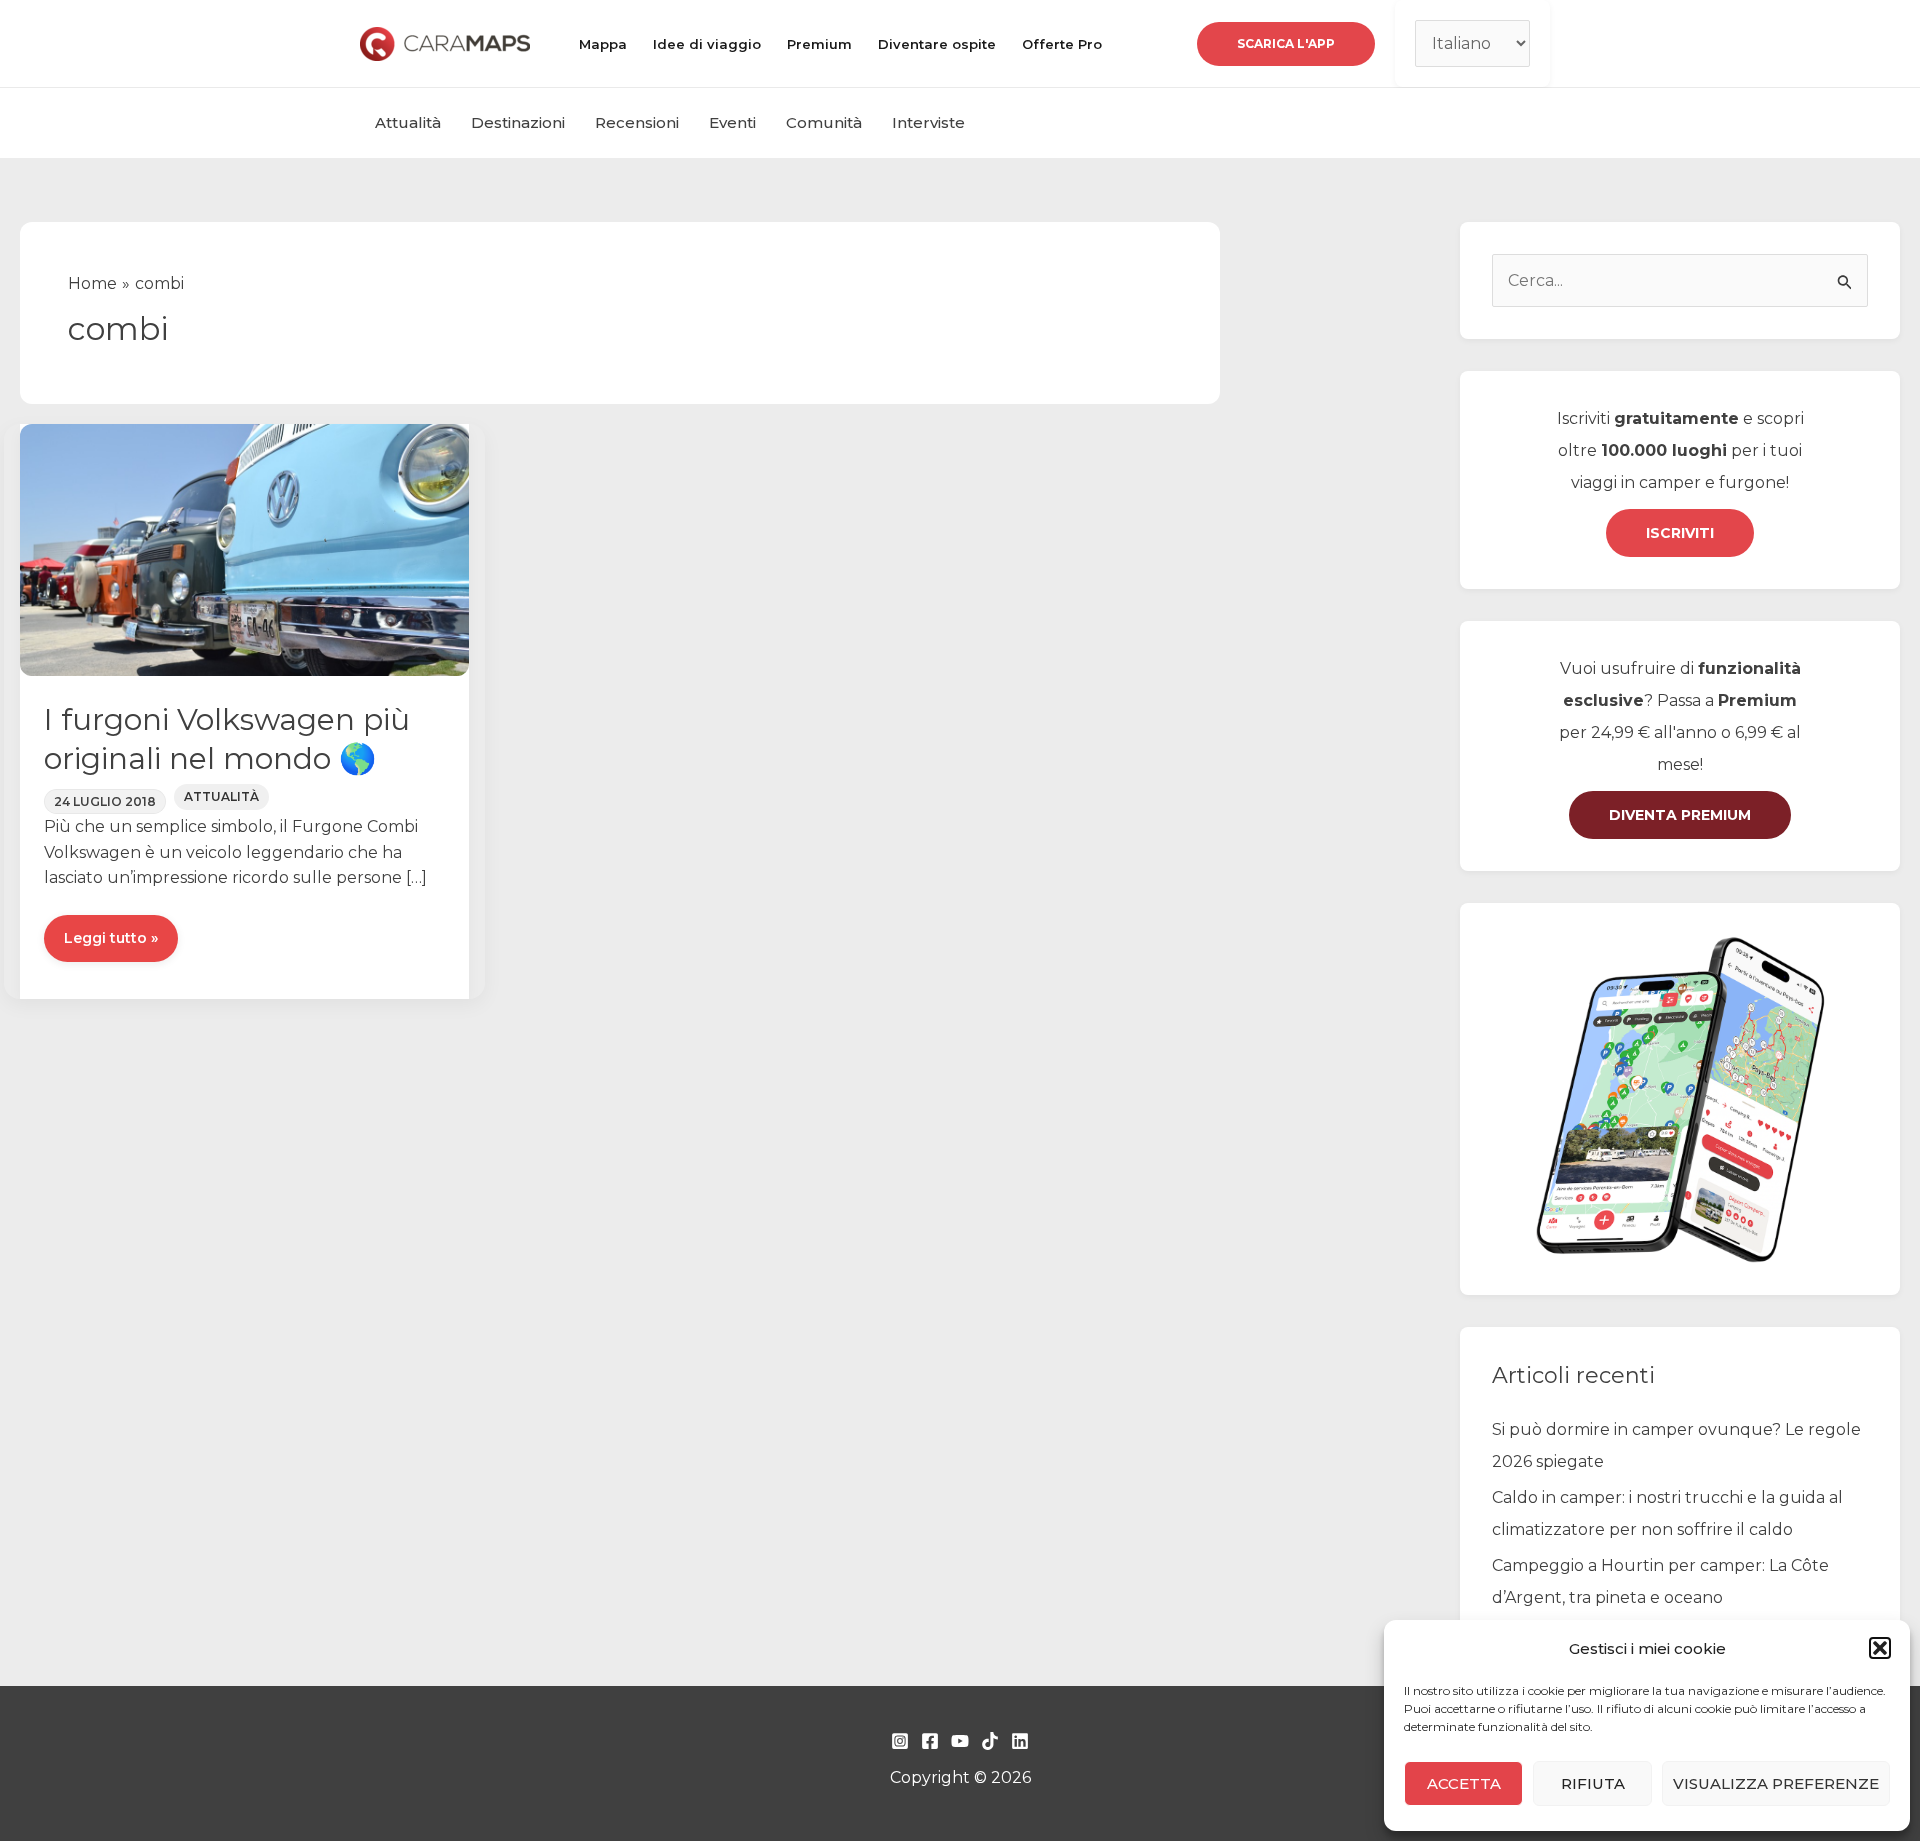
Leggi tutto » (110, 945)
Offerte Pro (1062, 44)
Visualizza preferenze (1776, 1783)
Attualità (408, 122)
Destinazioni (518, 122)
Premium (819, 44)
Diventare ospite (937, 44)
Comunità (824, 122)
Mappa (603, 44)
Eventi (732, 122)
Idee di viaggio (707, 44)
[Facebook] (930, 1741)
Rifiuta (1593, 1783)
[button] (1880, 1648)
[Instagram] (900, 1741)
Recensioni (637, 122)
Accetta (1464, 1783)
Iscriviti (1680, 533)
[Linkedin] (1020, 1741)
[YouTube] (960, 1741)
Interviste (928, 122)
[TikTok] (990, 1741)
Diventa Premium (1680, 815)
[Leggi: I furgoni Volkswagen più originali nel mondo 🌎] (244, 548)
